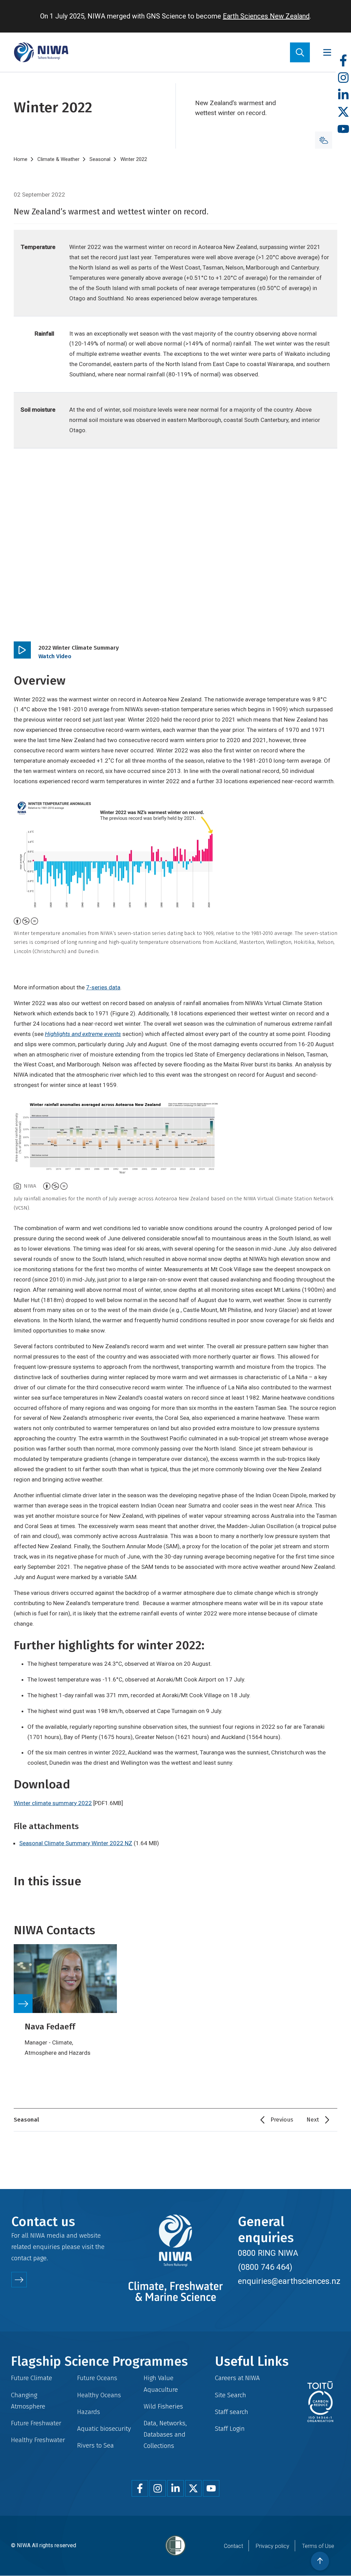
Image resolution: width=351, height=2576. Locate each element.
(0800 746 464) (265, 2267)
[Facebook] (343, 61)
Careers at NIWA (237, 2378)
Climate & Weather (58, 159)
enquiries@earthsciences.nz (289, 2281)
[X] (343, 112)
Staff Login (230, 2429)
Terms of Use (318, 2546)
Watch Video (55, 656)
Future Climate (32, 2378)
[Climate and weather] (324, 140)
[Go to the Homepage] (41, 52)
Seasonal (100, 159)
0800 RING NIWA (268, 2253)
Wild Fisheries (163, 2406)
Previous (282, 2120)
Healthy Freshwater (38, 2440)
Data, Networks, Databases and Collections (165, 2434)
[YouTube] (343, 129)
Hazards (89, 2412)
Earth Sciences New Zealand (266, 16)
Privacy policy (273, 2546)
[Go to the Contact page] (19, 2280)
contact (21, 2258)
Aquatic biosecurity (104, 2429)
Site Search (231, 2395)
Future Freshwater (36, 2423)
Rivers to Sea (95, 2445)
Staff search (232, 2412)
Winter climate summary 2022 (53, 1803)
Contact (233, 2546)
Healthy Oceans (99, 2395)
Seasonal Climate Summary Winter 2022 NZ (76, 1843)
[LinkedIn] (343, 95)
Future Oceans (97, 2378)
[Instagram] (343, 78)
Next (313, 2120)
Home (21, 159)
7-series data (103, 987)
